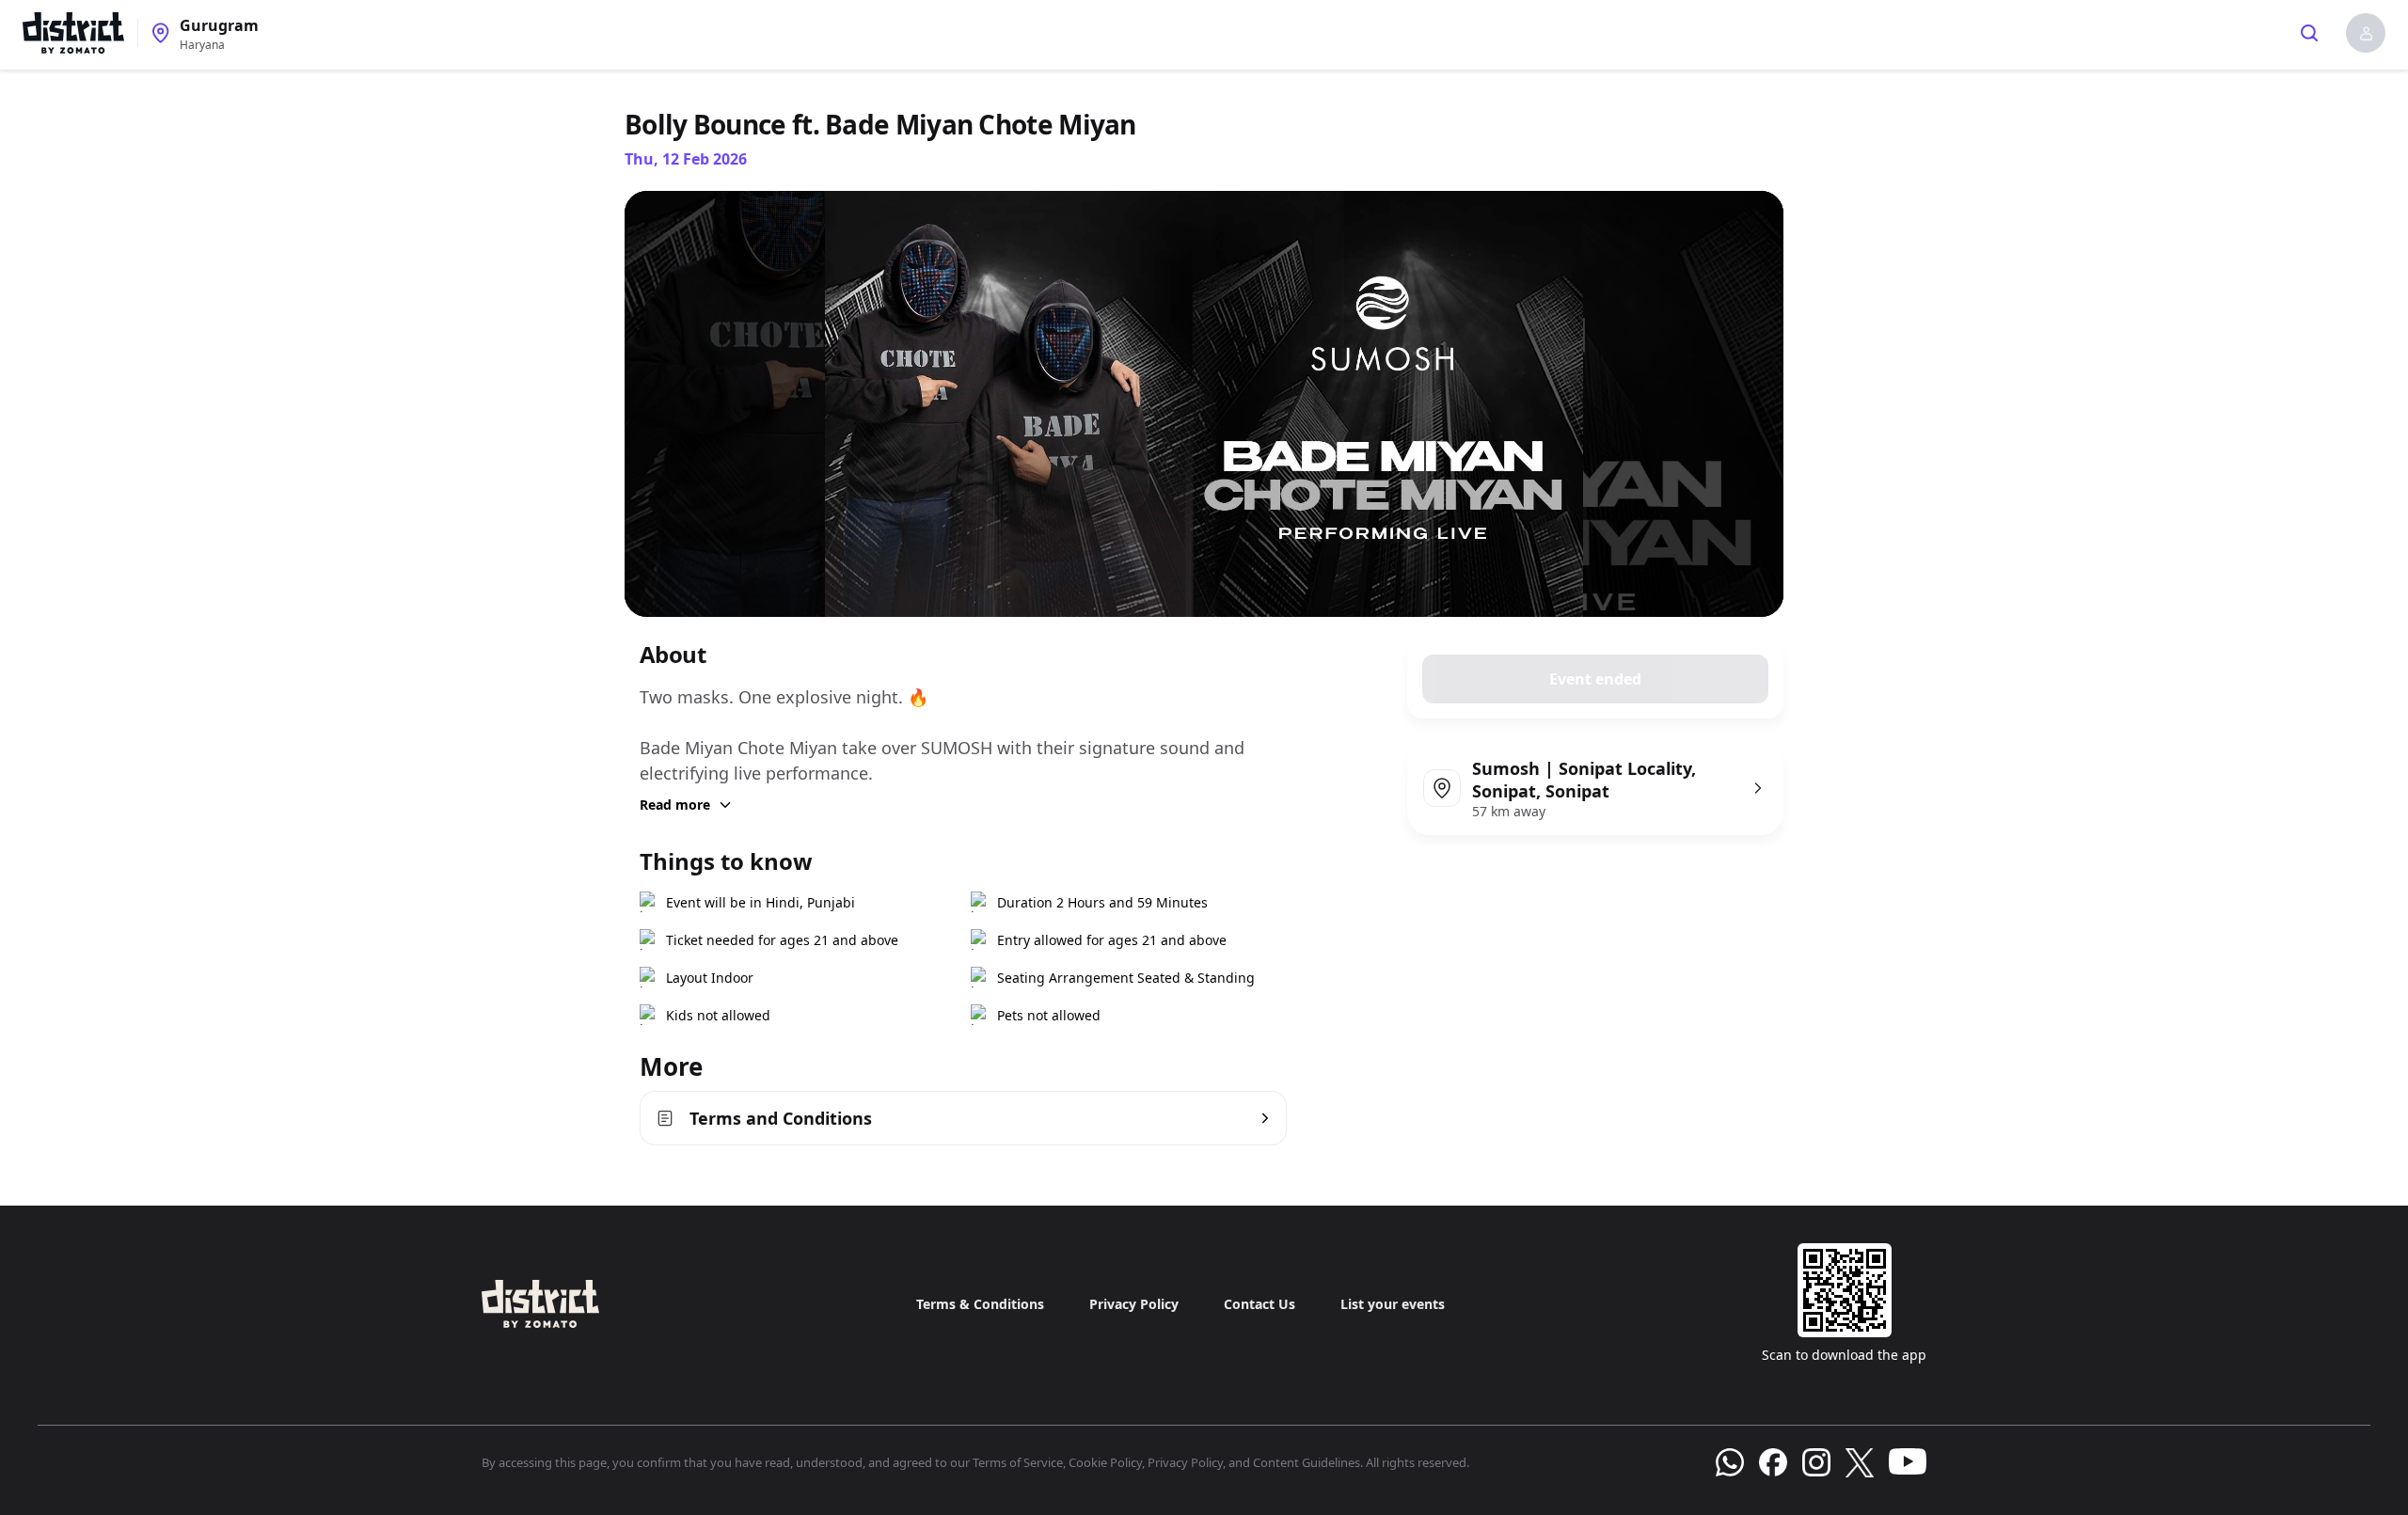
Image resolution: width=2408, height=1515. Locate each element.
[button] (2366, 33)
